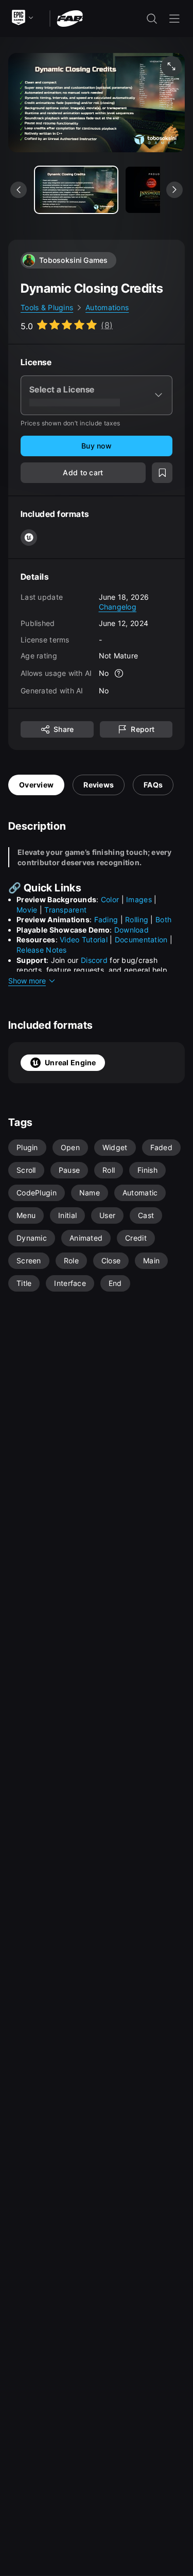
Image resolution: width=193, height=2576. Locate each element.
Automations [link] (107, 307)
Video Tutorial (84, 940)
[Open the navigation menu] (174, 19)
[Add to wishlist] (162, 473)
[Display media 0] (76, 190)
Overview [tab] (36, 785)
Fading (106, 919)
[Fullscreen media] (171, 66)
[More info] (119, 673)
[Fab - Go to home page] (70, 18)
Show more (27, 981)
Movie (27, 910)
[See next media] (174, 190)
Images (139, 899)
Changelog (118, 607)
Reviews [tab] (99, 785)
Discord (94, 960)
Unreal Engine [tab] (71, 1062)
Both (163, 919)
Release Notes (42, 950)
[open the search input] (152, 19)
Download (131, 930)
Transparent (65, 910)
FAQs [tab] (153, 785)
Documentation (141, 940)
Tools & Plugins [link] (47, 307)
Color (110, 899)
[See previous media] (19, 190)
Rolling (137, 919)
